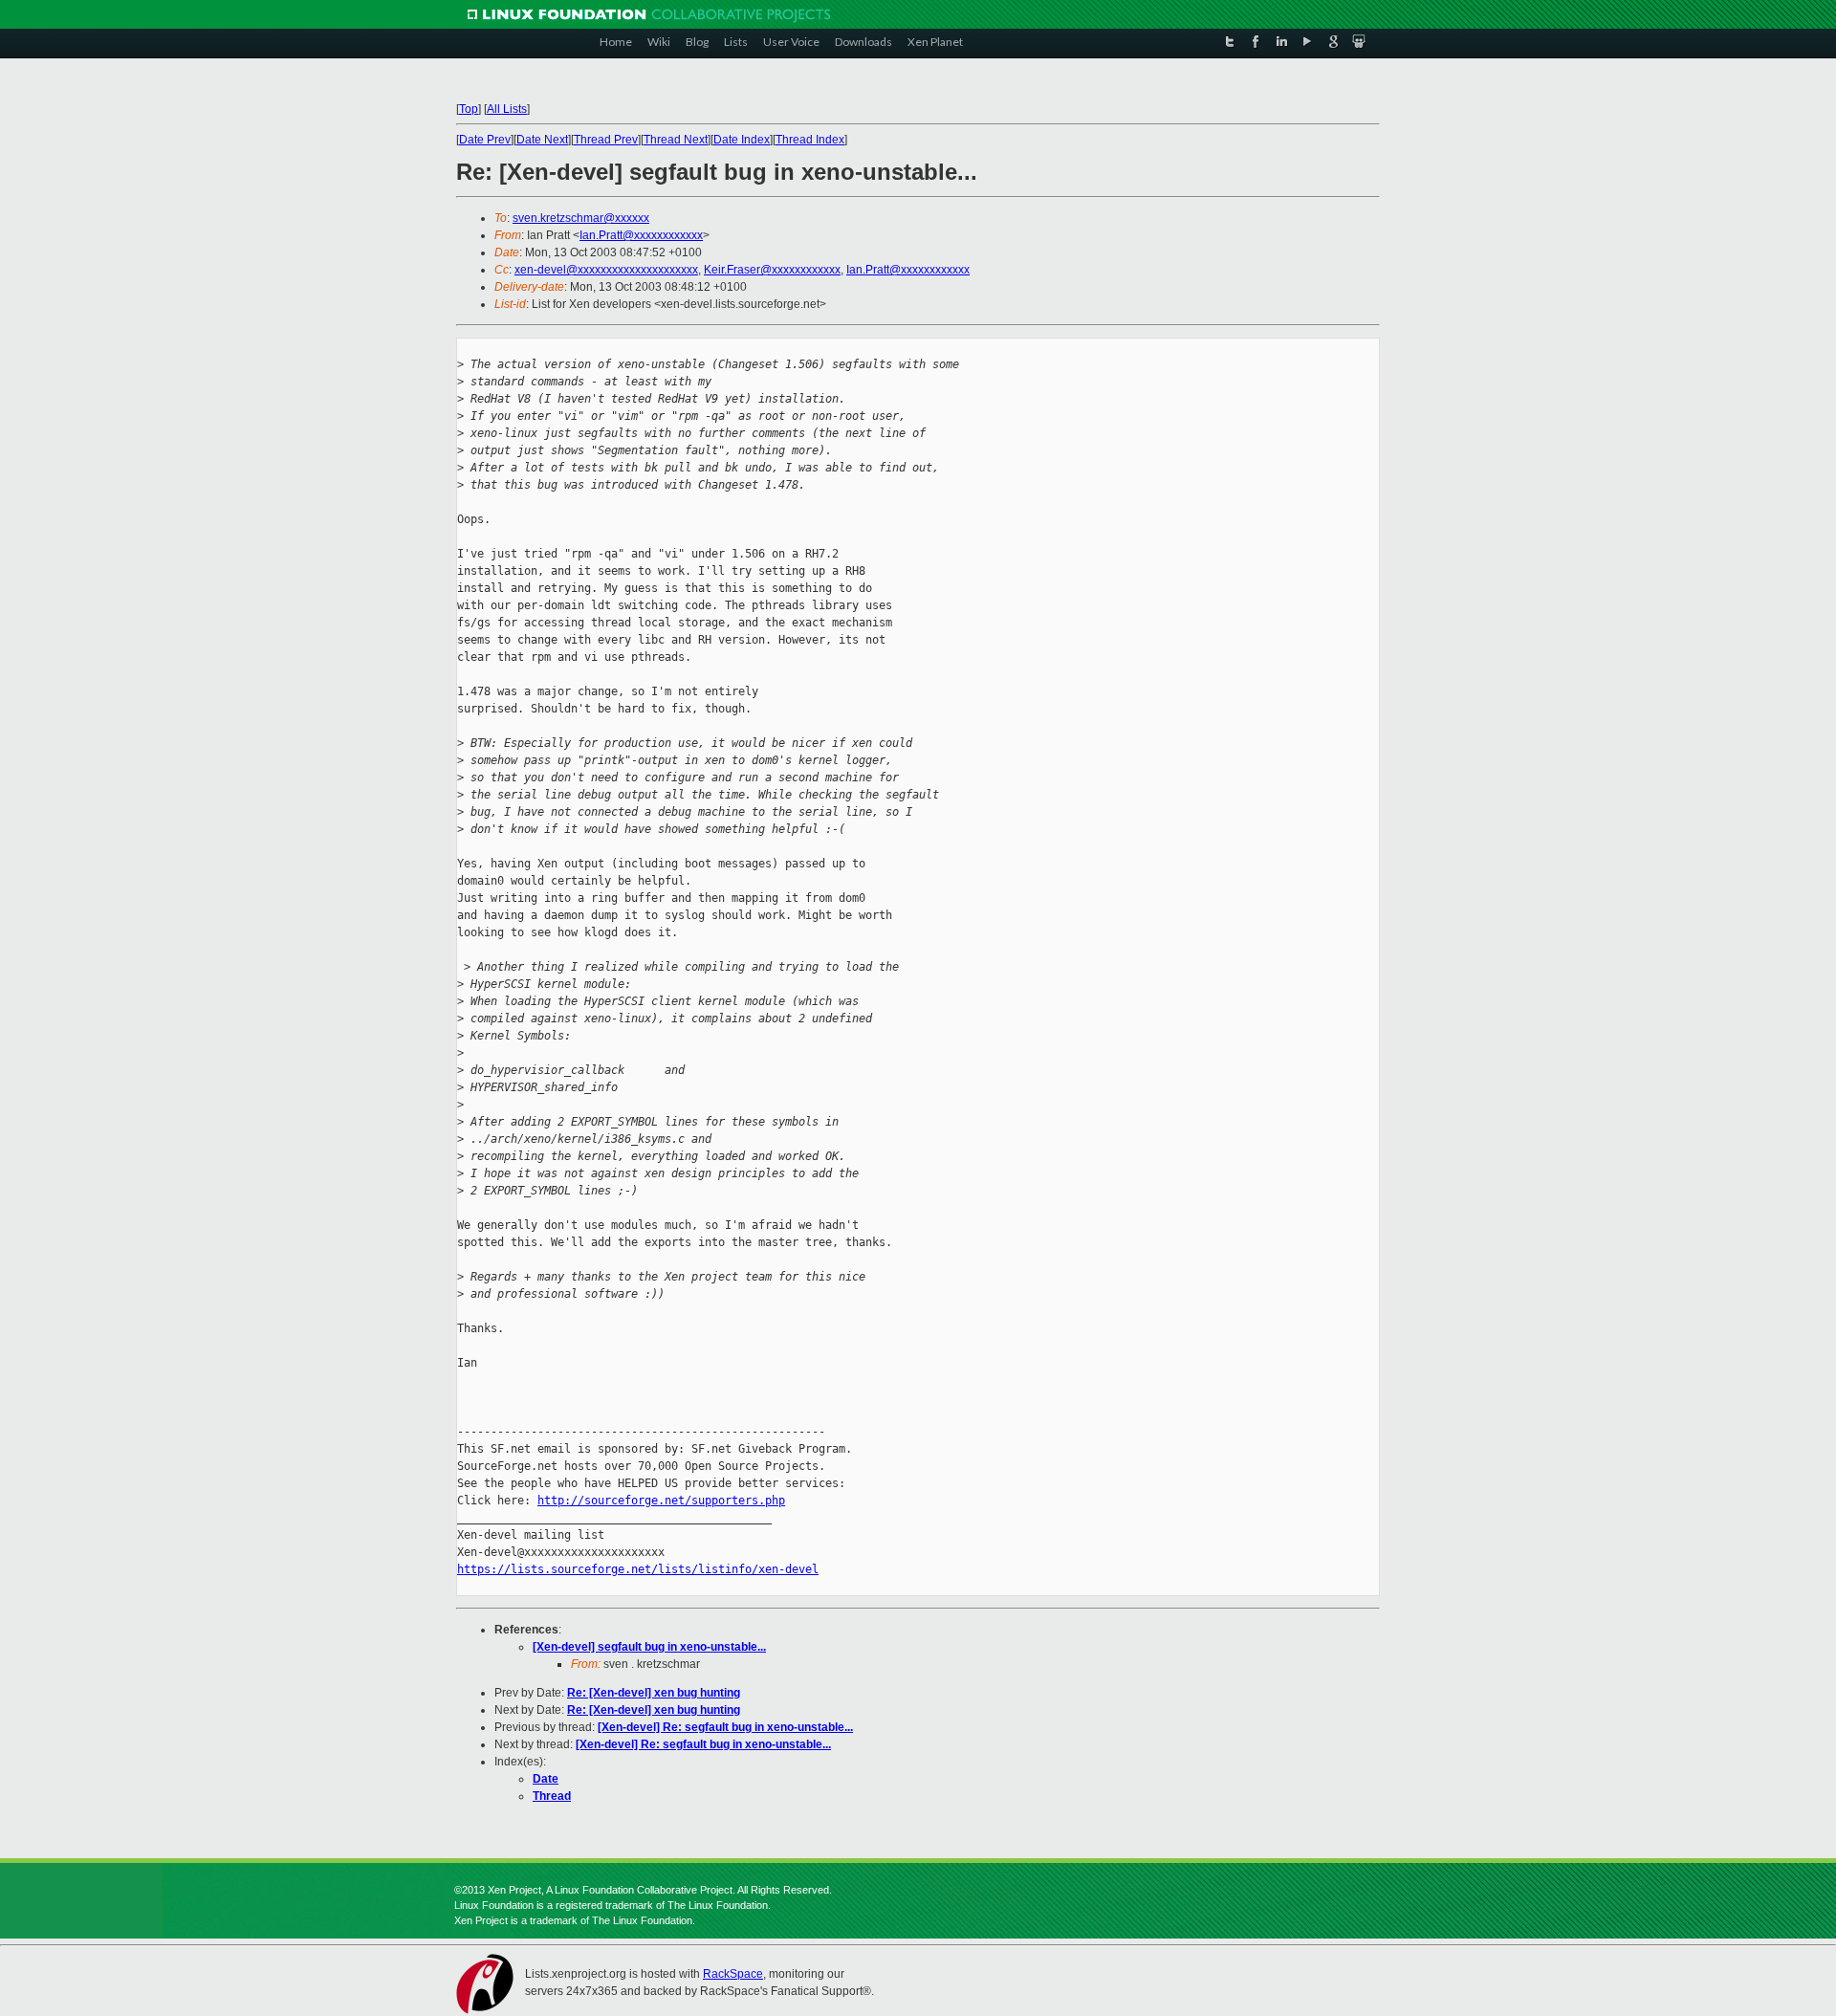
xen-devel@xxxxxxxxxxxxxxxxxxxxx (606, 270)
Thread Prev (606, 140)
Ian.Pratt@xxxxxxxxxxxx (641, 235)
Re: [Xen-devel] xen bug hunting (654, 1693)
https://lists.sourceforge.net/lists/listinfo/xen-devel (638, 1569)
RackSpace (733, 1974)
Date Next (542, 140)
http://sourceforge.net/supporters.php (661, 1501)
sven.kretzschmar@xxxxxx (581, 218)
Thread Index (810, 140)
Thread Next (676, 140)
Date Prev (485, 140)
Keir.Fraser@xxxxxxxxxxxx (772, 270)
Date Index (742, 140)
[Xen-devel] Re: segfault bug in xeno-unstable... (725, 1727)
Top (469, 109)
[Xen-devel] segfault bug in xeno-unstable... (649, 1647)
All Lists (507, 109)
